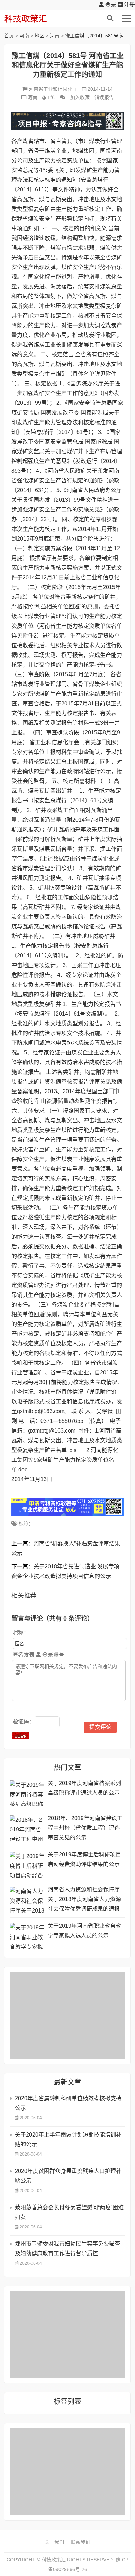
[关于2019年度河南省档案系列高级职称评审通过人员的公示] (27, 1793)
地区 (39, 36)
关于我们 (54, 2542)
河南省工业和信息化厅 (53, 89)
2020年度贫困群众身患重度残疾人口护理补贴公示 (68, 2176)
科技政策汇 (37, 18)
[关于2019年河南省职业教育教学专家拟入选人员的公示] (27, 1936)
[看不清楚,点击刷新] (21, 1736)
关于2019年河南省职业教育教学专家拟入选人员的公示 (84, 1931)
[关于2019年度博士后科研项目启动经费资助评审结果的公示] (27, 1865)
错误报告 (104, 97)
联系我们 (81, 2542)
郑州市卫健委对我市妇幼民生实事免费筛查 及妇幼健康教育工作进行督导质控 (67, 2249)
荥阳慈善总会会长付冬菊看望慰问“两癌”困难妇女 (69, 2212)
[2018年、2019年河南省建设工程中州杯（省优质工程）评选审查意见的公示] (27, 1828)
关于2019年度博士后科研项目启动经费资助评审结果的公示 (84, 1859)
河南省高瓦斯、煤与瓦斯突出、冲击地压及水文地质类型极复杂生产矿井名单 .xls (67, 1440)
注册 (129, 5)
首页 (9, 36)
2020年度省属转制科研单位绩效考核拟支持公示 (68, 2103)
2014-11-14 (100, 89)
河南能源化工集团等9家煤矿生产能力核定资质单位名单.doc (65, 1460)
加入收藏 (80, 97)
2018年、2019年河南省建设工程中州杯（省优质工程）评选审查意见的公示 (85, 1828)
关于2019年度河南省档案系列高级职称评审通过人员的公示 (84, 1788)
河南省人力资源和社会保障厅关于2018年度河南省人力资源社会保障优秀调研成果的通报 (84, 1899)
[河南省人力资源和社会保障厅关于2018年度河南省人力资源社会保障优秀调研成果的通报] (27, 1900)
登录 (110, 5)
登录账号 (53, 1655)
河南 (24, 36)
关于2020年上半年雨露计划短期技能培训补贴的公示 (68, 2140)
